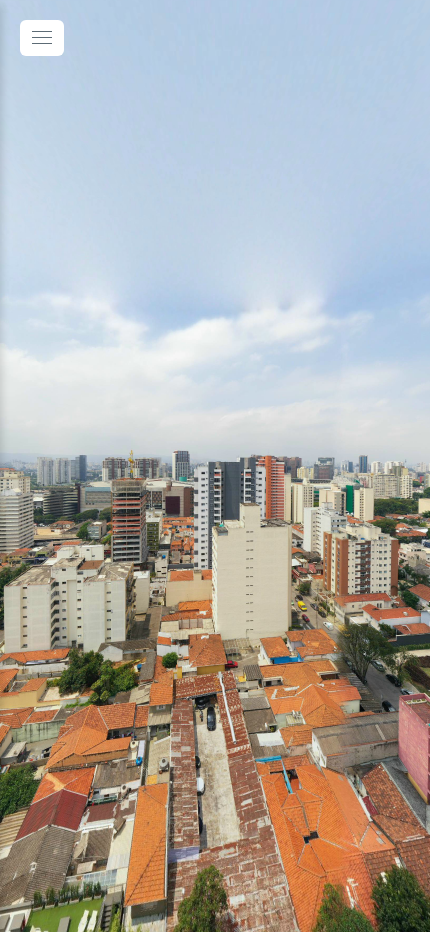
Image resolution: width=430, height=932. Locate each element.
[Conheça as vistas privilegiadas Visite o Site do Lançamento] (215, 466)
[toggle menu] (42, 38)
